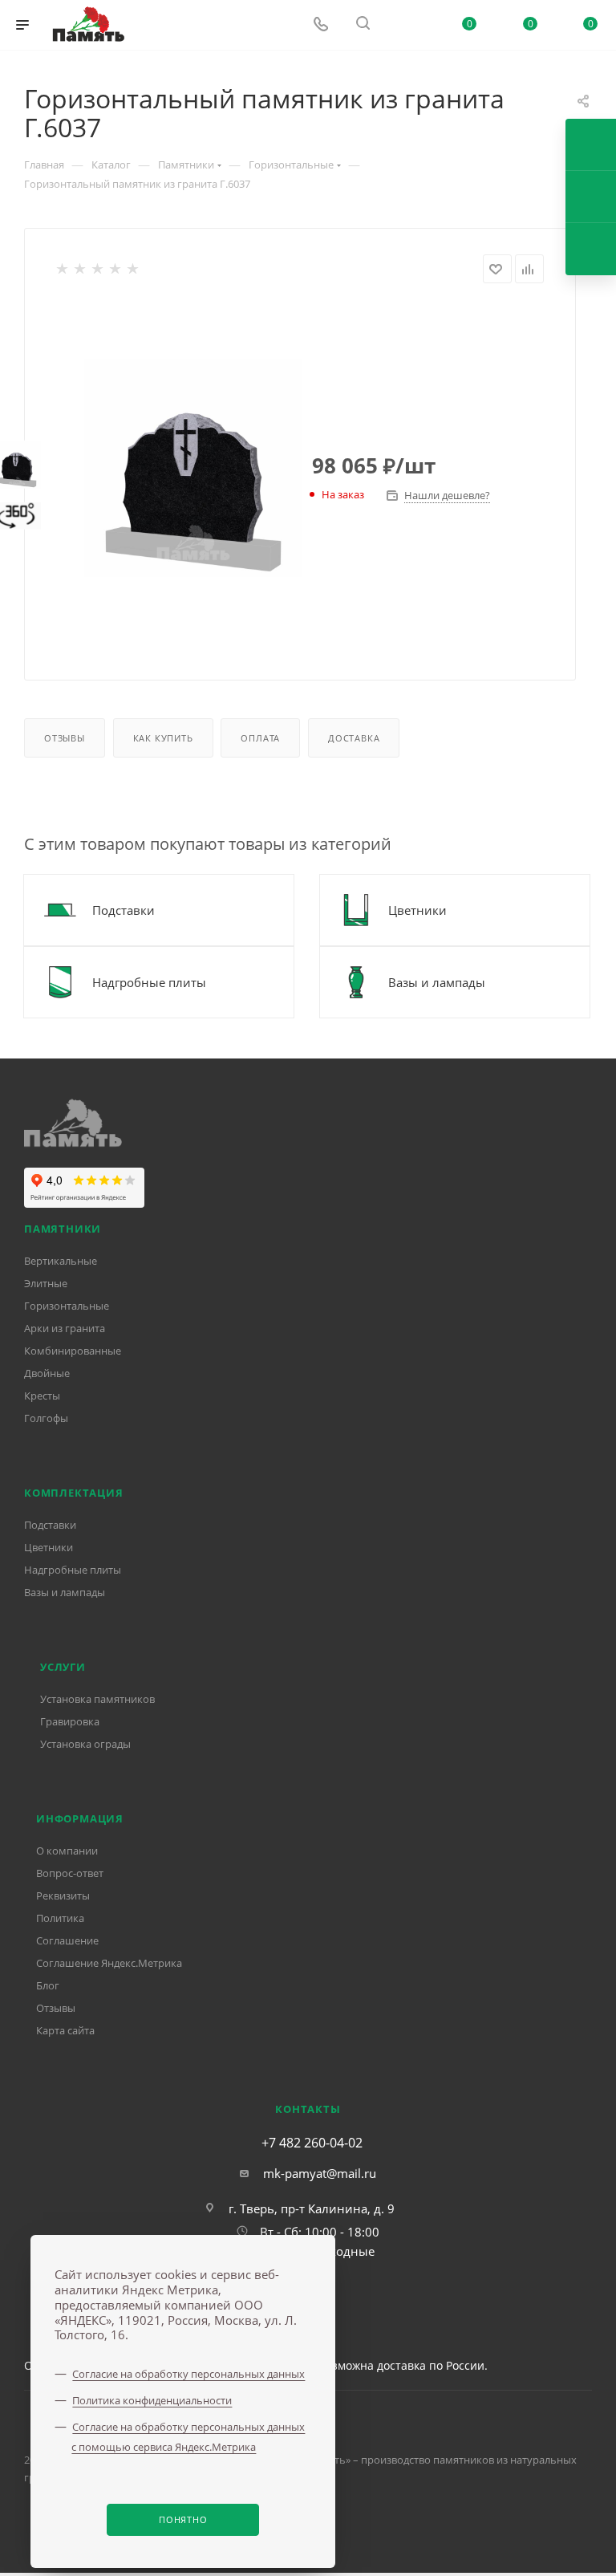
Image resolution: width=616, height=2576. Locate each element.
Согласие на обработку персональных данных (188, 2374)
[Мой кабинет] (407, 25)
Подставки (50, 1525)
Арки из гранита (65, 1328)
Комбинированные (73, 1351)
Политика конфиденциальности (152, 2400)
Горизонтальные (67, 1306)
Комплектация (74, 1493)
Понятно (183, 2519)
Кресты (42, 1396)
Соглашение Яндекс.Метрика (109, 1963)
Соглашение (67, 1940)
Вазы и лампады (65, 1592)
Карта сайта (65, 2030)
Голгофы (46, 1418)
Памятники (63, 1229)
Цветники (49, 1547)
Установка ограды (85, 1744)
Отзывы (65, 738)
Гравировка (70, 1721)
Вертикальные (61, 1261)
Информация (80, 1818)
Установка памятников (97, 1699)
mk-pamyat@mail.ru (320, 2173)
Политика (60, 1918)
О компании (67, 1851)
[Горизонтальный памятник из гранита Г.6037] (193, 468)
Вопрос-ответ (70, 1873)
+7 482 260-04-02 (312, 2143)
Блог (48, 1985)
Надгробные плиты (73, 1570)
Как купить (163, 738)
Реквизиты (63, 1895)
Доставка (354, 738)
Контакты (308, 2109)
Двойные (47, 1373)
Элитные (46, 1283)
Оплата (260, 738)
